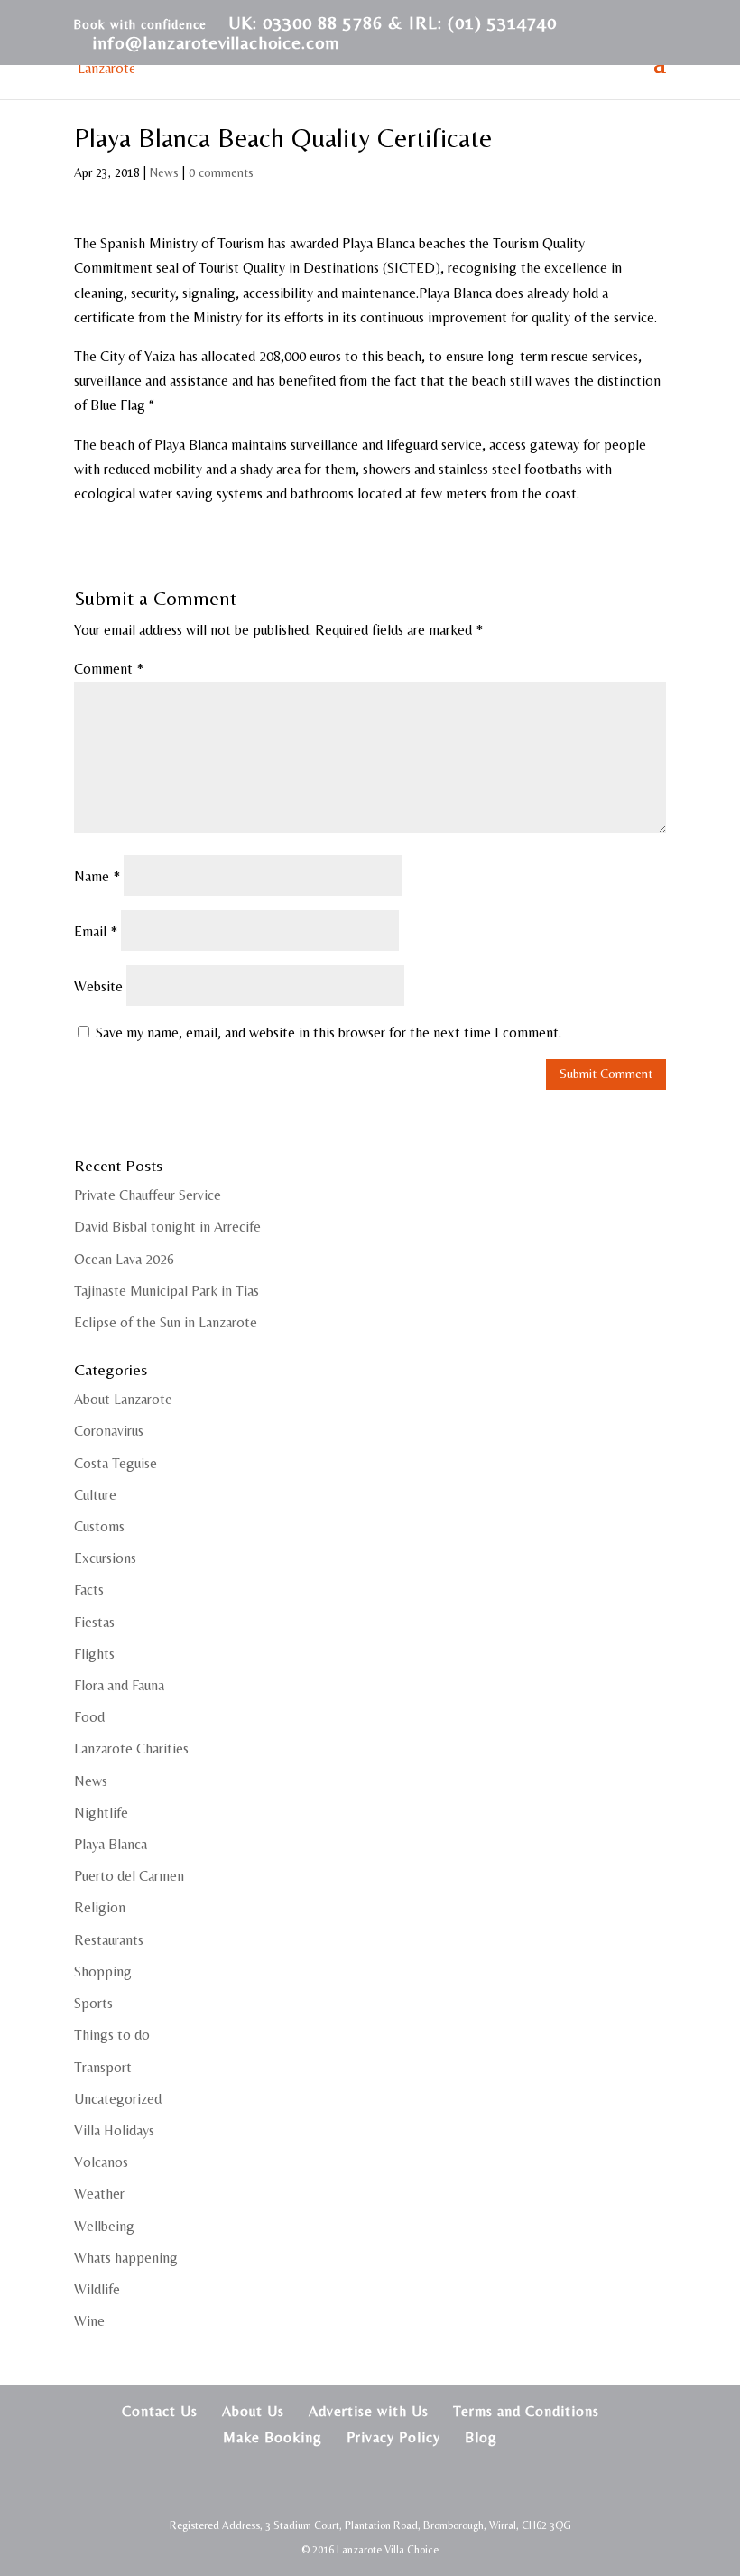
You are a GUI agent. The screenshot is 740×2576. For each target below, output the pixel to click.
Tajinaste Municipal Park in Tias (166, 1291)
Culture (95, 1495)
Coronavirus (109, 1431)
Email (96, 931)
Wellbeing (104, 2226)
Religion (100, 1907)
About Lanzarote (123, 1399)
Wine (89, 2321)
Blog (481, 2437)
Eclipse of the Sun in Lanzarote (166, 1322)
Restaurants (109, 1940)
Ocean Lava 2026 (124, 1259)
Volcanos (101, 2162)
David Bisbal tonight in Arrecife (167, 1227)
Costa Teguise (116, 1463)
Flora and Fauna (119, 1685)
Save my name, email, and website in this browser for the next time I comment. (328, 1032)
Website (98, 986)
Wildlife (97, 2289)
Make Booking (273, 2437)
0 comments (221, 172)
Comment (109, 669)
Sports (93, 2003)
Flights (94, 1654)
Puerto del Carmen (129, 1876)
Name (97, 876)
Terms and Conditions (526, 2411)
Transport (103, 2067)
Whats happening (126, 2258)
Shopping (103, 1972)
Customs (99, 1526)
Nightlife (101, 1813)
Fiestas (94, 1622)
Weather (99, 2194)
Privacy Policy (393, 2437)
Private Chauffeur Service (148, 1195)
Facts (89, 1590)
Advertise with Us (369, 2411)
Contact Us (160, 2411)
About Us (253, 2411)
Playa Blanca (111, 1844)
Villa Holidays (114, 2130)
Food (89, 1717)
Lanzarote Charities (131, 1748)
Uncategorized (118, 2099)
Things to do (112, 2035)
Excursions (105, 1558)
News (164, 172)
